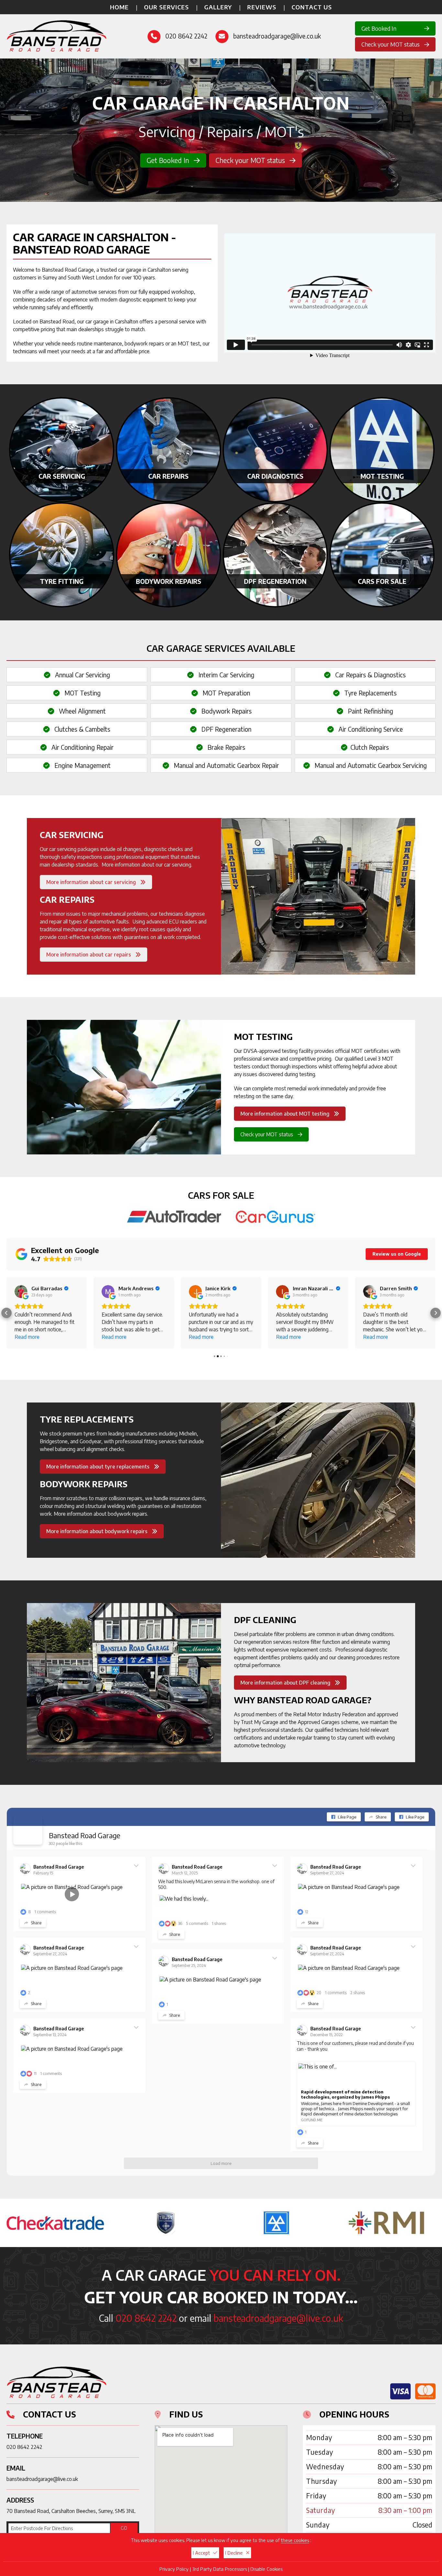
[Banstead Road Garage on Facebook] (28, 1830)
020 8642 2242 (186, 36)
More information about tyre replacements (99, 1467)
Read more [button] (27, 1337)
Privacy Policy (174, 2569)
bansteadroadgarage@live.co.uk (277, 36)
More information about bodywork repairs (98, 1531)
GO (124, 2528)
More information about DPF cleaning (286, 1683)
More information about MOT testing (286, 1114)
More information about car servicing (92, 882)
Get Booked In (379, 28)
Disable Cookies (266, 2569)
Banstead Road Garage (85, 1835)
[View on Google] (21, 1292)
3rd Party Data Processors (220, 2569)
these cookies (295, 2540)
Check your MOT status (391, 44)
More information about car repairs (89, 955)
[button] (6, 1313)
